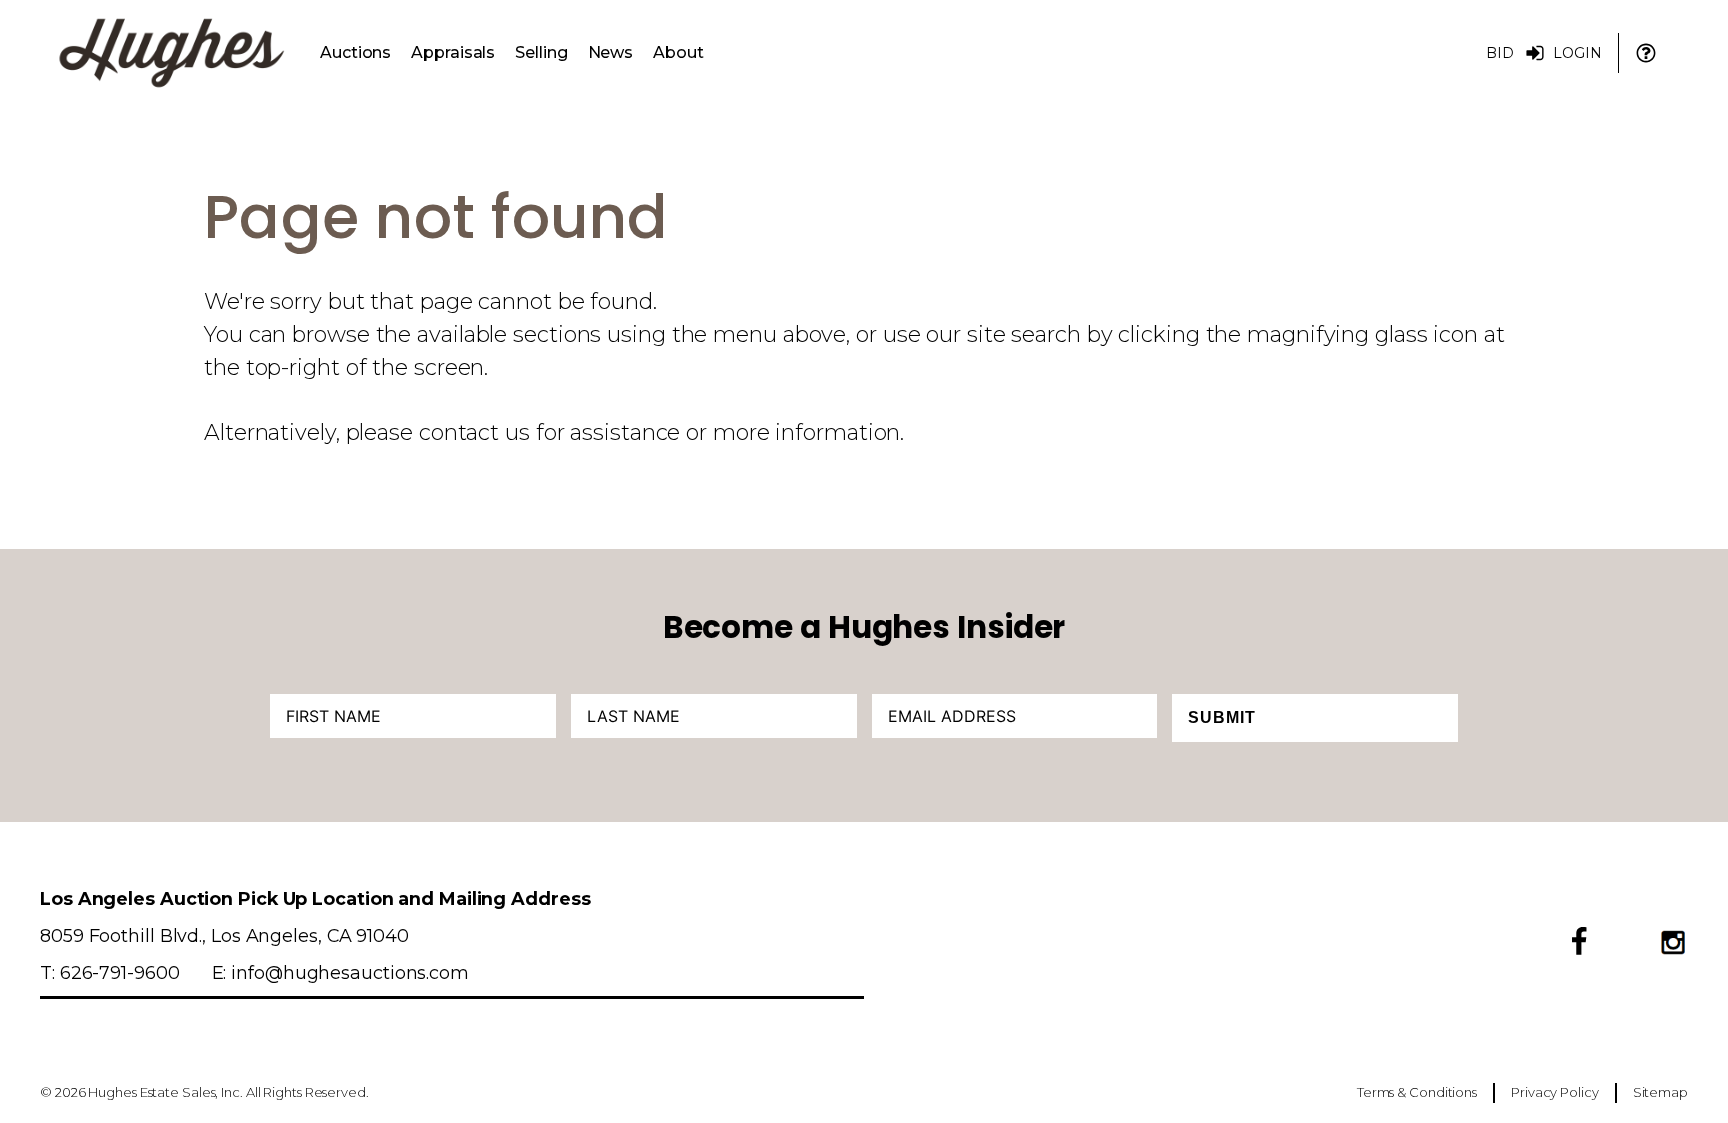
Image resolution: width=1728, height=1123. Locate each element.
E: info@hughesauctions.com (340, 972)
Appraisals (453, 52)
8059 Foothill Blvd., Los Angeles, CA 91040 (224, 935)
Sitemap (1660, 1092)
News (611, 52)
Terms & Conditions (1417, 1092)
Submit (1222, 717)
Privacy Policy (1555, 1092)
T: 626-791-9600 (110, 972)
